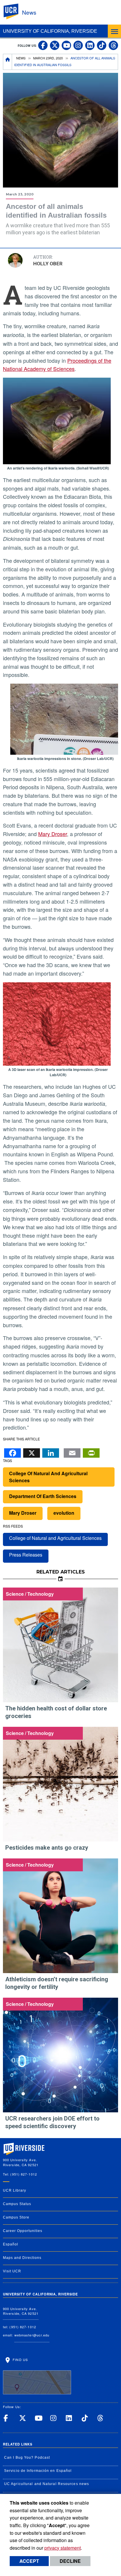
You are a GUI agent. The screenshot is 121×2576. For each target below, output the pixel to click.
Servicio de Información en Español (38, 2471)
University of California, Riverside (50, 31)
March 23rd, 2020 (48, 58)
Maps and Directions (22, 2258)
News (29, 12)
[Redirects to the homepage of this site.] (8, 62)
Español (11, 2244)
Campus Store (16, 2217)
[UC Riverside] (14, 12)
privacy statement (63, 2548)
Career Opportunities (23, 2231)
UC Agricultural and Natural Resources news (47, 2484)
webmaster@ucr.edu (32, 2335)
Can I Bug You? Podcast (27, 2458)
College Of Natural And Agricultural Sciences (48, 1477)
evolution (64, 1513)
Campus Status (17, 2204)
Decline (70, 2561)
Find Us (20, 2360)
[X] (32, 1451)
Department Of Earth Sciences (43, 1496)
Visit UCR (12, 2271)
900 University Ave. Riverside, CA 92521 (21, 2311)
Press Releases (26, 1555)
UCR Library (15, 2190)
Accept (29, 2561)
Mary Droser (53, 834)
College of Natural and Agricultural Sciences (55, 1538)
